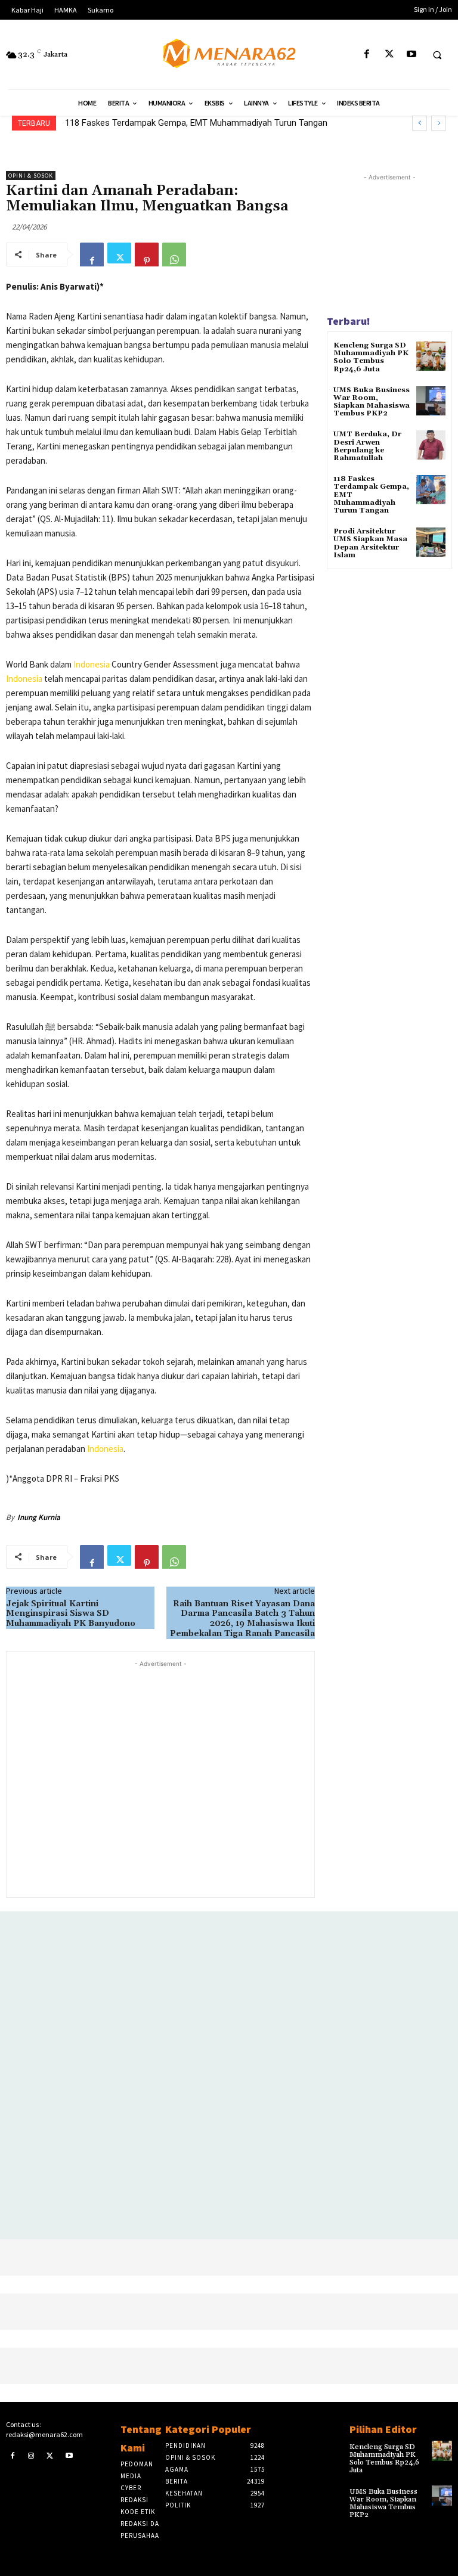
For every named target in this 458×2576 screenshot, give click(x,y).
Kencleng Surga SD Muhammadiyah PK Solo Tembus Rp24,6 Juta (371, 357)
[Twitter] (389, 55)
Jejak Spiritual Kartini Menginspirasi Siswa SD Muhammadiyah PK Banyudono (71, 1614)
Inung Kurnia (39, 1517)
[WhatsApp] (174, 255)
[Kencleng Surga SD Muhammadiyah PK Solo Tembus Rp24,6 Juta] (431, 356)
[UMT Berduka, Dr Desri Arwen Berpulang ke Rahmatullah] (431, 445)
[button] (437, 55)
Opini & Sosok (31, 176)
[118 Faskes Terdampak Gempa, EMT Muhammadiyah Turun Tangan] (431, 490)
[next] (439, 123)
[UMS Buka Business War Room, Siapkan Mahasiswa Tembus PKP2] (431, 401)
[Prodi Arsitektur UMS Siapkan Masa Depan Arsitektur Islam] (431, 542)
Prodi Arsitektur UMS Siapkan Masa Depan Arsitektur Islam (370, 543)
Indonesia (92, 664)
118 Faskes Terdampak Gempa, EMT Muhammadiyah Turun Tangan (196, 123)
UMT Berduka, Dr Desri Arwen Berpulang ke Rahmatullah (367, 446)
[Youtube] (411, 55)
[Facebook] (367, 55)
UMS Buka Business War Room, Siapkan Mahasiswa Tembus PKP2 (372, 402)
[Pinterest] (147, 255)
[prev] (420, 123)
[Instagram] (32, 2455)
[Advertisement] (160, 1778)
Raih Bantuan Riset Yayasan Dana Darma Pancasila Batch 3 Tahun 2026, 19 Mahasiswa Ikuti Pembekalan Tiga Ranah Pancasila (242, 1619)
